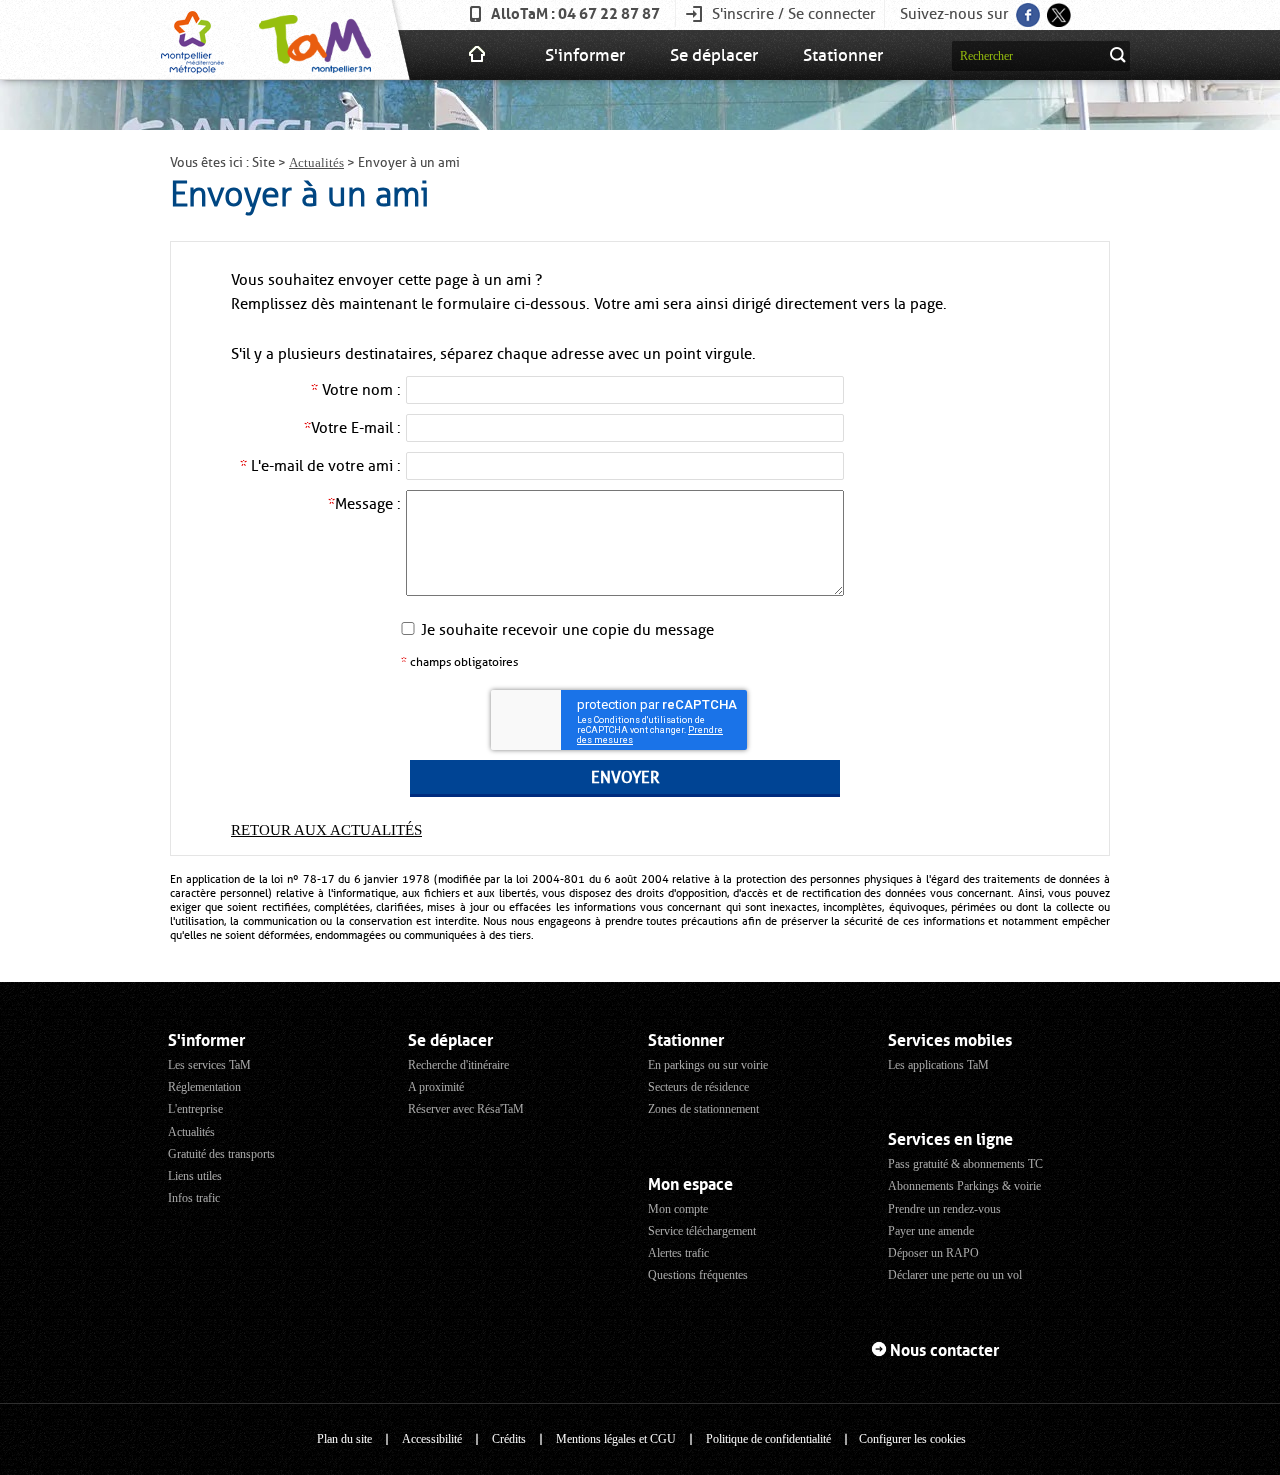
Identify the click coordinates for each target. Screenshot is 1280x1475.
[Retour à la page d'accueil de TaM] (312, 40)
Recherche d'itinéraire (458, 1065)
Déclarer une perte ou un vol (955, 1275)
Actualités (316, 162)
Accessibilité (432, 1439)
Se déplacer (714, 55)
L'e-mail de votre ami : (320, 466)
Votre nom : (356, 390)
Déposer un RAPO (933, 1253)
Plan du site (344, 1439)
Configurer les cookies (912, 1439)
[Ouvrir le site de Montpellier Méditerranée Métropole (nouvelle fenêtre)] (192, 40)
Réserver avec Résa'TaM (466, 1109)
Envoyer (625, 778)
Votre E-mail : (352, 428)
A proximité (436, 1087)
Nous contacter (944, 1350)
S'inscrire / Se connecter (794, 14)
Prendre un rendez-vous (944, 1209)
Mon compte (678, 1209)
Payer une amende (931, 1231)
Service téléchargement (702, 1231)
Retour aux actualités (326, 830)
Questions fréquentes (698, 1275)
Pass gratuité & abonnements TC (965, 1164)
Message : (364, 504)
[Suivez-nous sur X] (1057, 9)
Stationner (843, 55)
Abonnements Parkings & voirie (964, 1186)
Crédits (509, 1439)
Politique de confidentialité (768, 1439)
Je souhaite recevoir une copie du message (567, 630)
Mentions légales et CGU (616, 1439)
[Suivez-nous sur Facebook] (1026, 9)
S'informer (585, 55)
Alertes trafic (678, 1253)
